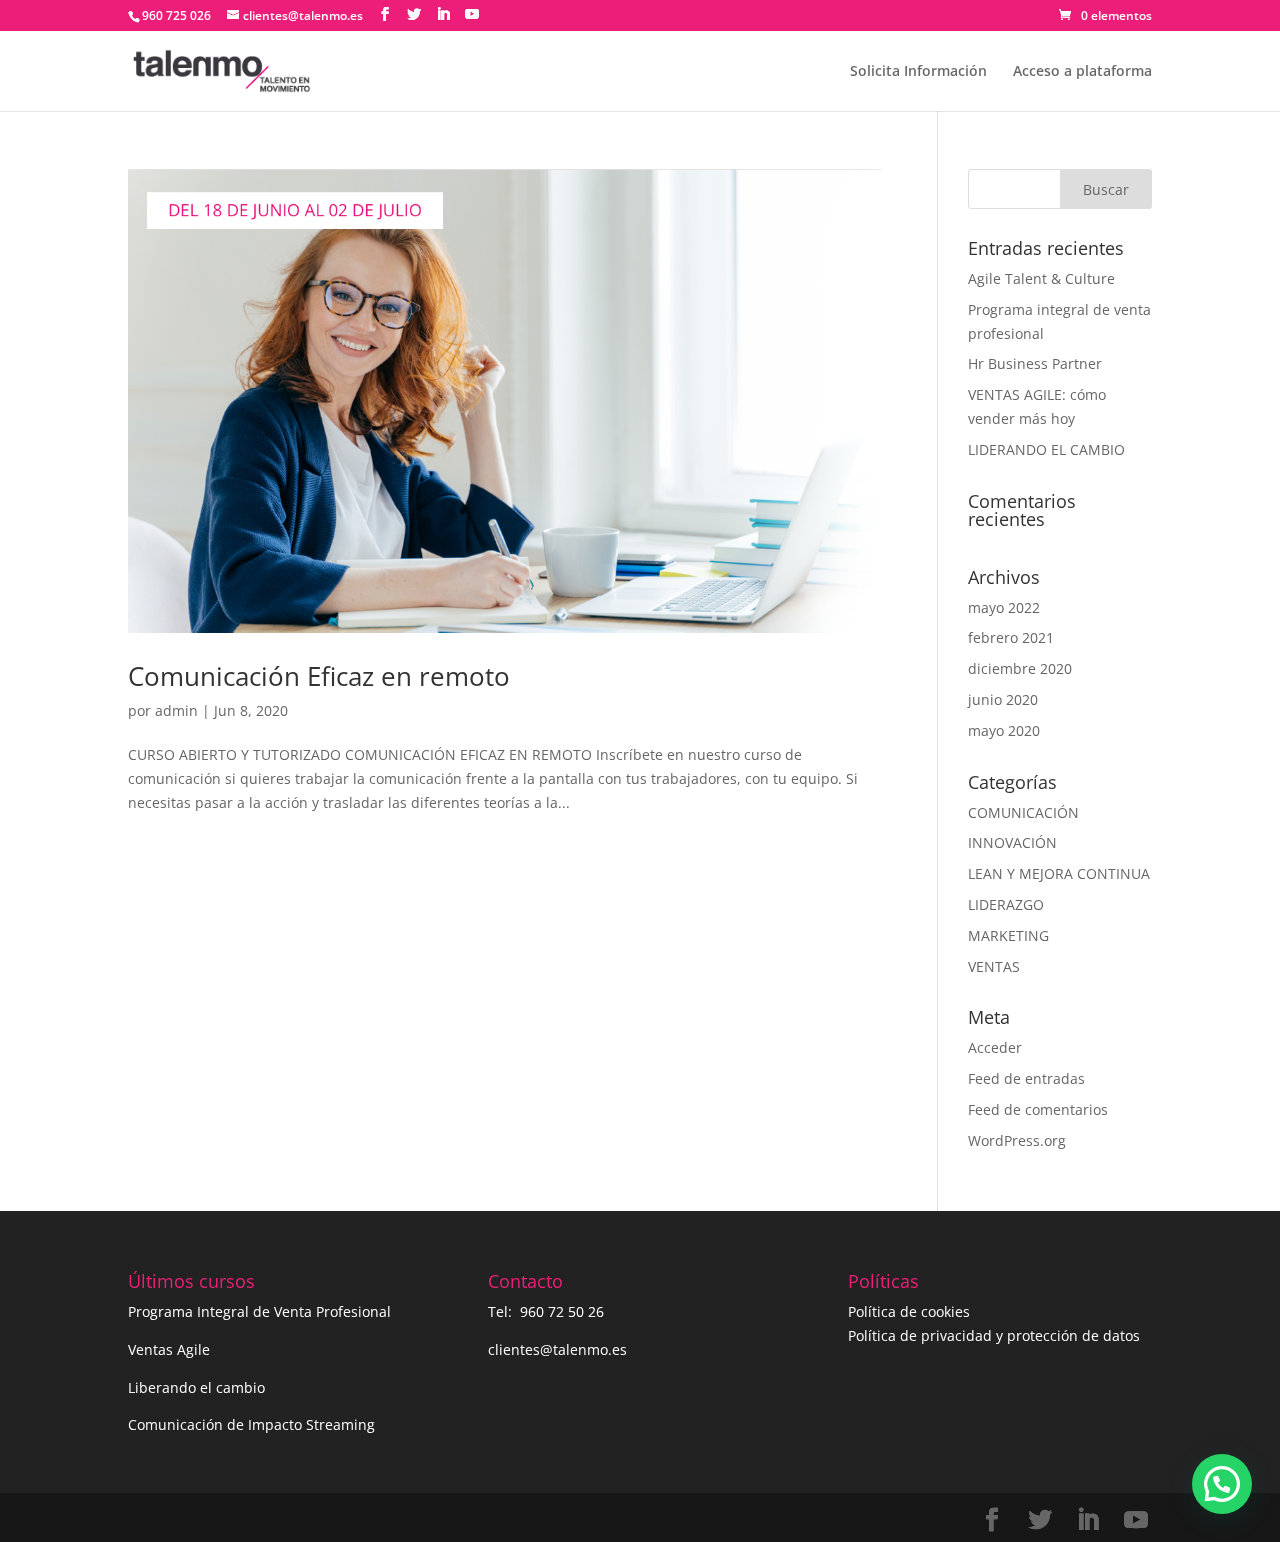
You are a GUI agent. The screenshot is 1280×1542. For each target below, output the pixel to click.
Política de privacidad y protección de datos (994, 1335)
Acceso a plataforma (1082, 72)
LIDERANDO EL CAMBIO (1046, 449)
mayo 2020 (1004, 730)
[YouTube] (472, 14)
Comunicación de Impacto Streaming (251, 1424)
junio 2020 (1003, 699)
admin (176, 710)
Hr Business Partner (1035, 363)
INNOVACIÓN (1012, 842)
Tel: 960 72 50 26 (546, 1311)
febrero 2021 (1011, 637)
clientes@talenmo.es (557, 1349)
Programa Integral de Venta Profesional (259, 1311)
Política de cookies (909, 1311)
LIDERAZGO (1006, 904)
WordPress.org (1017, 1140)
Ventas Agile (169, 1349)
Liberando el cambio (196, 1387)
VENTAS (994, 966)
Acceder (995, 1047)
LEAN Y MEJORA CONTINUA (1059, 873)
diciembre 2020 (1020, 668)
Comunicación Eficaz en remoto (319, 676)
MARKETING (1008, 935)
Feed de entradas (1026, 1078)
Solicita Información (918, 72)
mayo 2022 (1004, 607)
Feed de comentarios (1038, 1109)
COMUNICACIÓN (1023, 812)
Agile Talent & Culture (1041, 278)
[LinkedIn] (443, 14)
